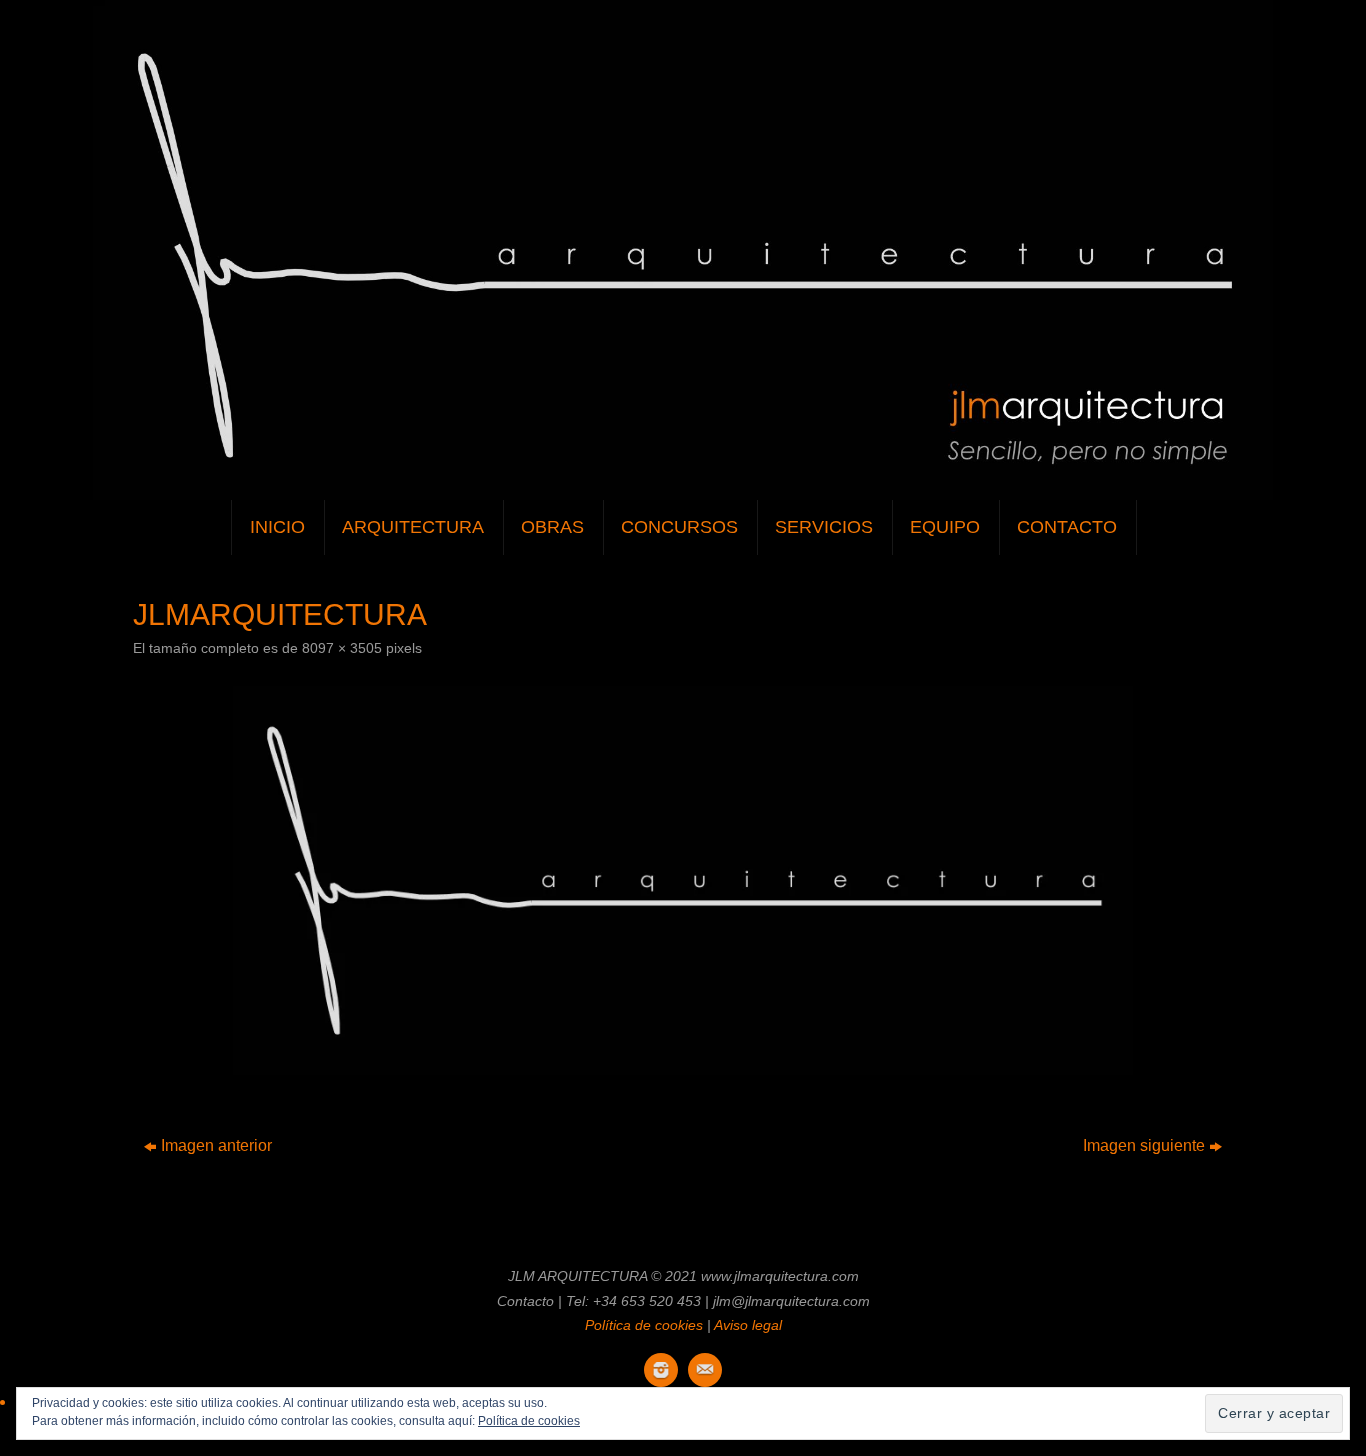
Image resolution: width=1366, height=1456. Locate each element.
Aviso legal (748, 1325)
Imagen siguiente (1144, 1145)
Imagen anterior (216, 1145)
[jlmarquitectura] (683, 880)
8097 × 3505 (342, 648)
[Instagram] (661, 1370)
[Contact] (705, 1370)
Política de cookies (644, 1325)
